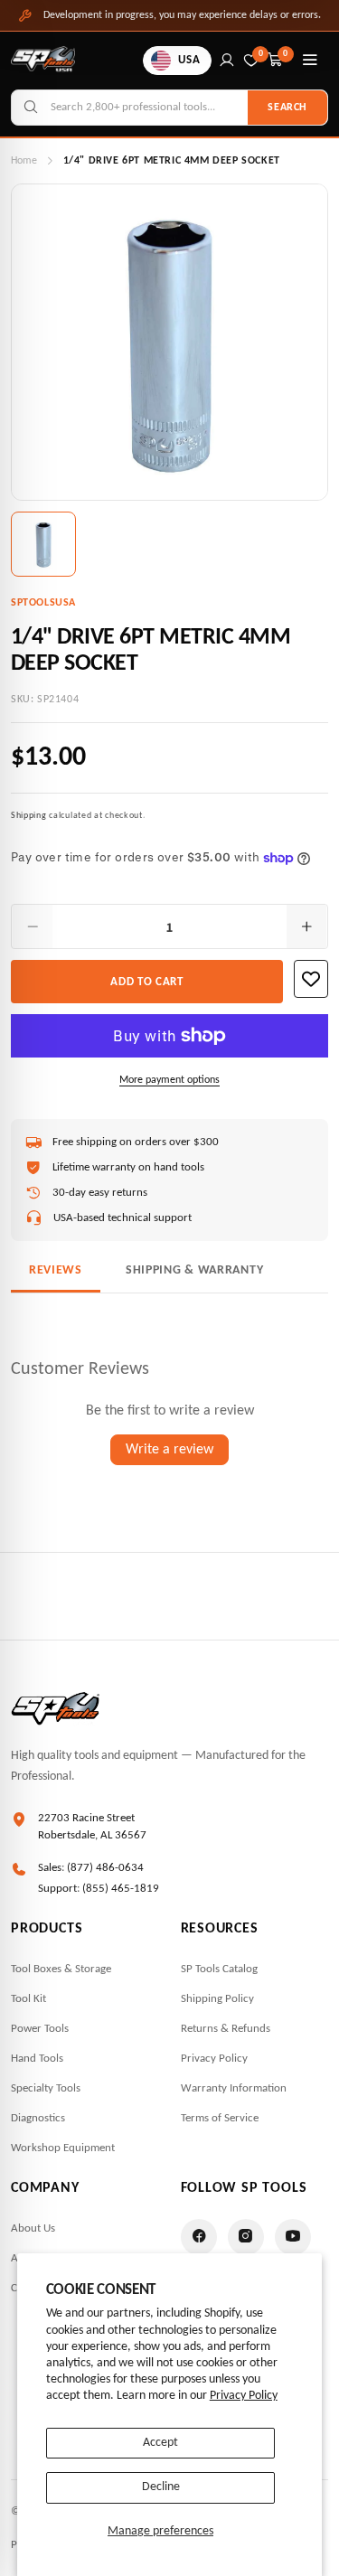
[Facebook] (199, 2237)
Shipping (29, 816)
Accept (160, 2443)
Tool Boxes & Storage (61, 1969)
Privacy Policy (244, 2396)
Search (287, 108)
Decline (161, 2487)
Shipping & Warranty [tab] (194, 1270)
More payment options (169, 1080)
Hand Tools (37, 2059)
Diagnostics (38, 2118)
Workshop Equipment (63, 2148)
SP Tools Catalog (219, 1969)
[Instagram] (246, 2237)
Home (24, 161)
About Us (33, 2228)
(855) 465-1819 (121, 1889)
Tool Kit (28, 1999)
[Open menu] (310, 61)
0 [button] (286, 54)
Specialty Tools (46, 2088)
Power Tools (40, 2029)
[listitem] (43, 544)
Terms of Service (220, 2118)
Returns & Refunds (226, 2029)
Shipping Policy (217, 1999)
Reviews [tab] (56, 1270)
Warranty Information (234, 2088)
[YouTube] (293, 2237)
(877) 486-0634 (105, 1868)
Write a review (169, 1450)
